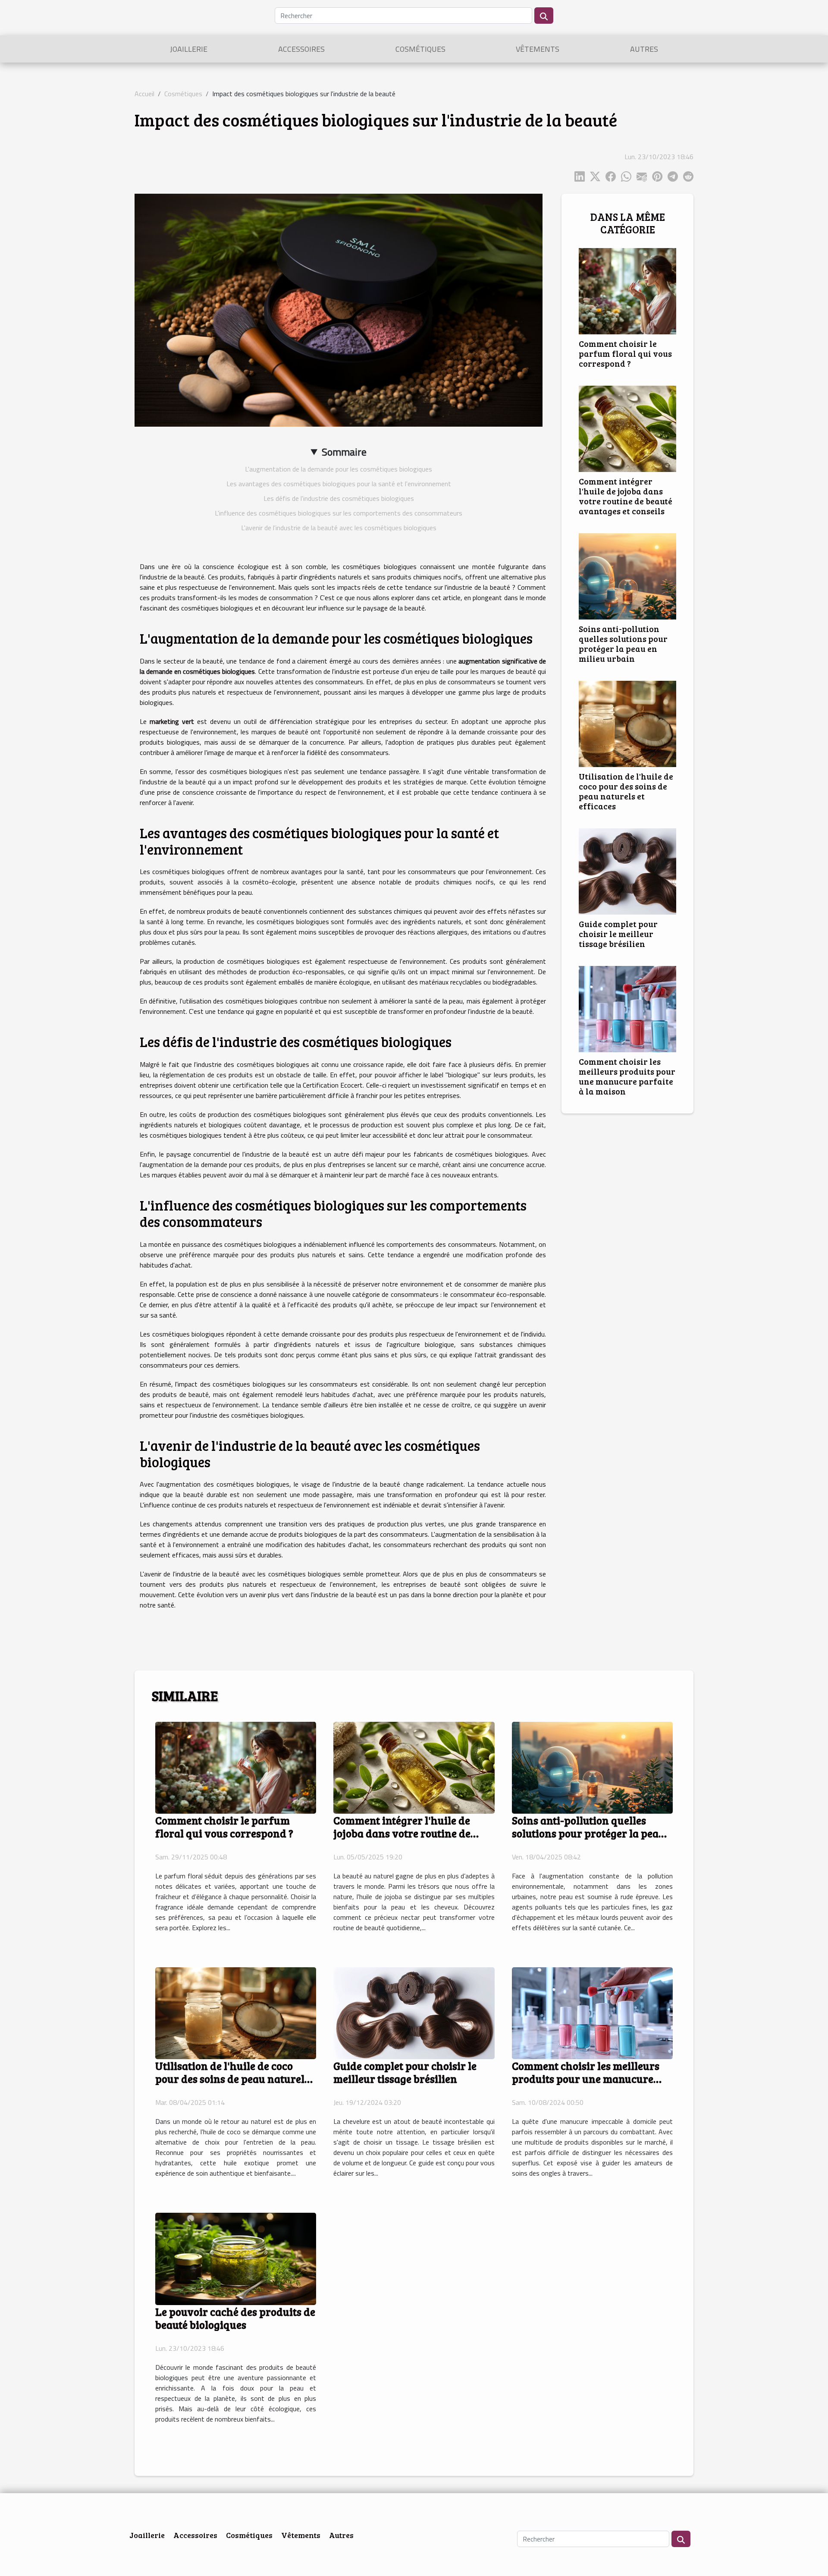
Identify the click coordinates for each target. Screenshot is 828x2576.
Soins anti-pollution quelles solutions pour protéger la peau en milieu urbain (623, 643)
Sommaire (344, 452)
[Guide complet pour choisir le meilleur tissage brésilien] (627, 871)
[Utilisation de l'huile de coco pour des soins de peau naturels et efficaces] (627, 723)
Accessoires (301, 49)
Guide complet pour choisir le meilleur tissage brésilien (618, 934)
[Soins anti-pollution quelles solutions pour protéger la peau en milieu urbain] (627, 576)
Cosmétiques (420, 49)
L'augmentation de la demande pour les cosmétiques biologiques (339, 469)
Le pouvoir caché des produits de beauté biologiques (235, 2318)
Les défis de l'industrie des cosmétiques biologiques (339, 498)
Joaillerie (189, 49)
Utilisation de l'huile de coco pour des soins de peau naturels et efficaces (626, 791)
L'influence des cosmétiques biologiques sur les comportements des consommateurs (339, 513)
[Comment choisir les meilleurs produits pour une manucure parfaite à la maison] (627, 1008)
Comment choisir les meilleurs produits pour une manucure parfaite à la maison (627, 1076)
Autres (644, 49)
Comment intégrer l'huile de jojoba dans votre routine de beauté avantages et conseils (626, 496)
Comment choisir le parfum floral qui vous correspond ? (625, 353)
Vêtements (538, 49)
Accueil (144, 94)
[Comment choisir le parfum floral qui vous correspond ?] (627, 290)
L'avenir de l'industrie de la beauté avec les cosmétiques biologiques (339, 528)
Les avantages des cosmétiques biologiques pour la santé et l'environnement (339, 484)
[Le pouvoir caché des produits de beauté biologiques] (236, 2258)
